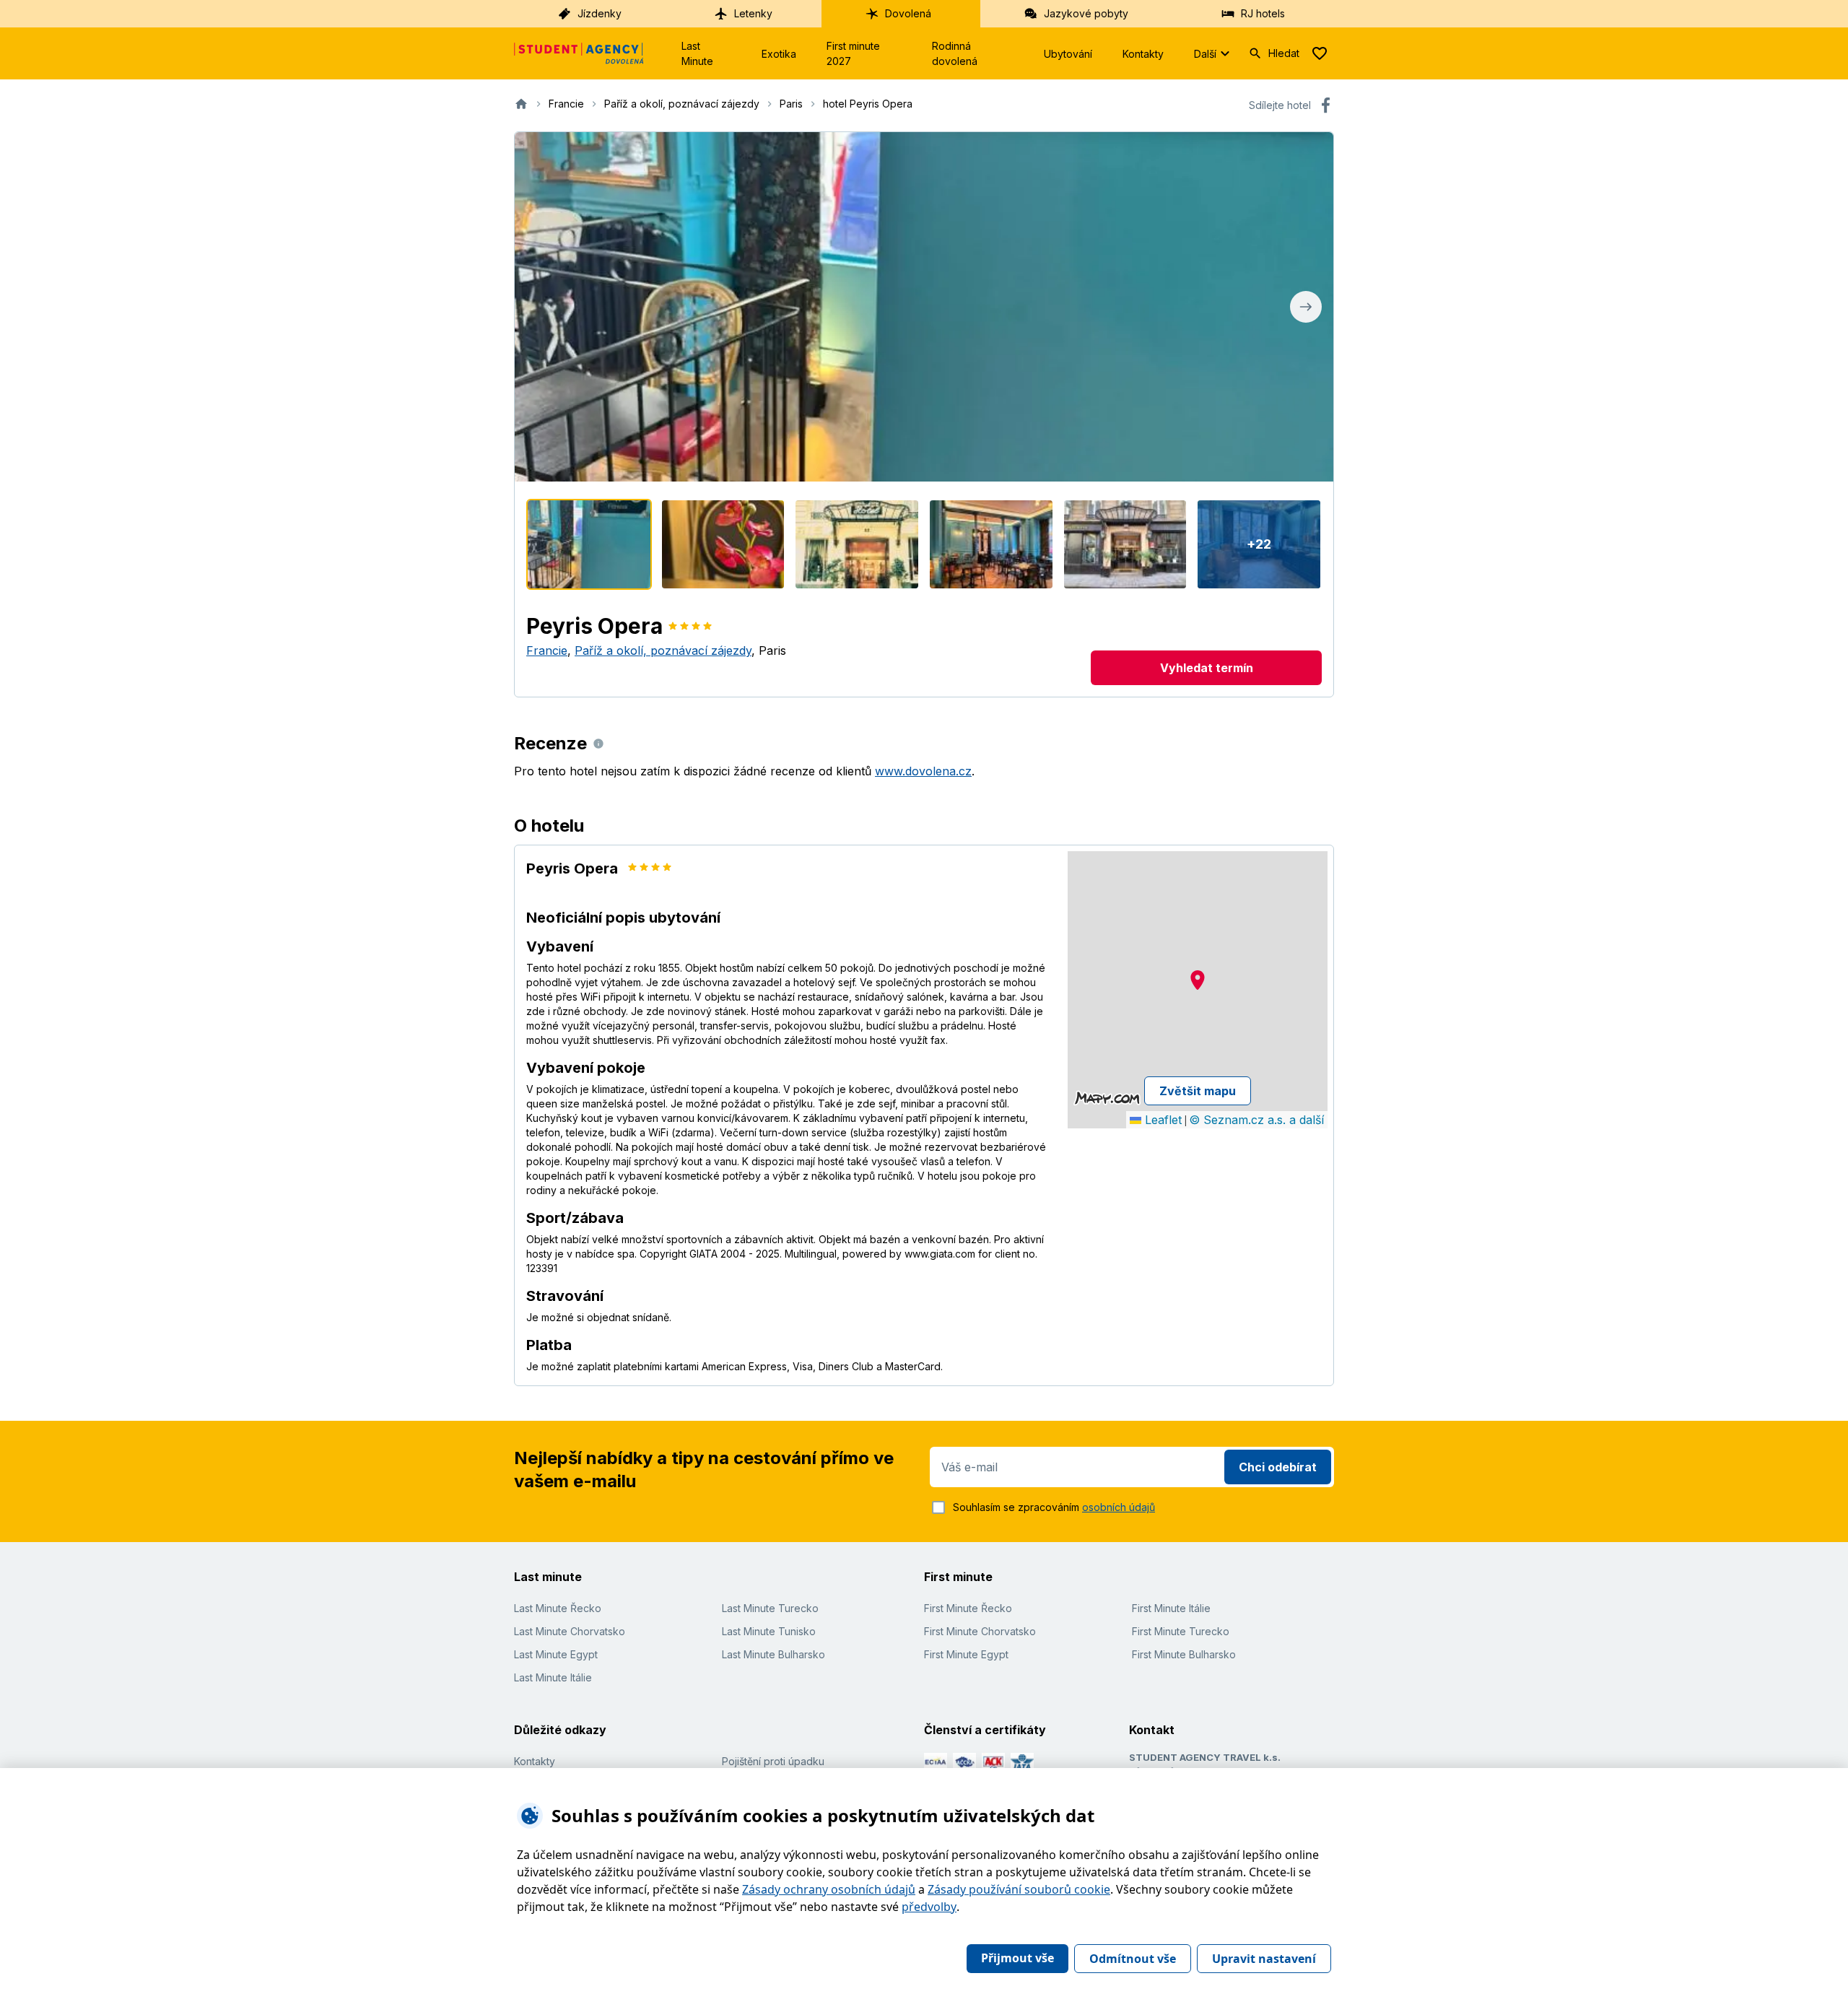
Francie (547, 650)
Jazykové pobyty (1086, 13)
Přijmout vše (1017, 1958)
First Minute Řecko (968, 1608)
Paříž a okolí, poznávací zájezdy (663, 650)
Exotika (779, 54)
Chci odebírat (1278, 1467)
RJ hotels (1263, 13)
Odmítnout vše (1133, 1959)
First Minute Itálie (1171, 1608)
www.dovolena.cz (923, 771)
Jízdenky (600, 13)
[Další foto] (1306, 307)
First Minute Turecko (1181, 1631)
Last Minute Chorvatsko (570, 1631)
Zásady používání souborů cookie (1019, 1889)
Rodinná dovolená (955, 53)
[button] (1198, 980)
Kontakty (1143, 54)
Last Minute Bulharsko (773, 1654)
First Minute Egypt (966, 1654)
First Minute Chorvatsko (980, 1631)
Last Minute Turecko (770, 1608)
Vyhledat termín (1207, 668)
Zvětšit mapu (1198, 1091)
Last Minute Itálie (553, 1677)
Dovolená (908, 13)
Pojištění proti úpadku (773, 1761)
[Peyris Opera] (589, 544)
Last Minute (697, 53)
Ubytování (1068, 54)
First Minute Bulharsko (1184, 1654)
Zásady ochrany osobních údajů (829, 1889)
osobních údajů (1119, 1507)
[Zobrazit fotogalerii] (924, 307)
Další (1205, 54)
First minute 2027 (853, 53)
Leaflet (1161, 1120)
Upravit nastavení (1264, 1959)
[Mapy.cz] (1107, 1098)
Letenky (753, 13)
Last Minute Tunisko (769, 1631)
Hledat (1284, 53)
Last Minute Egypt (556, 1654)
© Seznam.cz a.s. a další (1256, 1120)
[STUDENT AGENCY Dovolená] (579, 53)
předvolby (929, 1907)
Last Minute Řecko (558, 1608)
